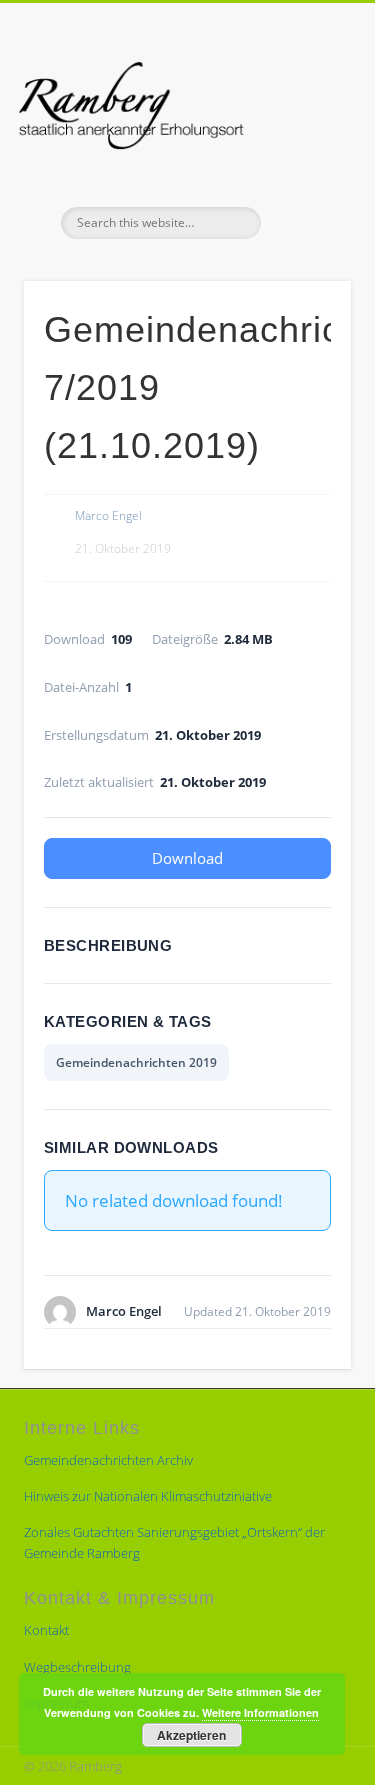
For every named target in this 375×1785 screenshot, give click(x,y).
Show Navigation (303, 179)
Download (187, 858)
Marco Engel (108, 515)
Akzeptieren (191, 1735)
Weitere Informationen (260, 1712)
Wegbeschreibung (77, 1667)
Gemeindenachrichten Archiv (108, 1460)
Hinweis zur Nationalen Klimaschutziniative (148, 1496)
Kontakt (46, 1630)
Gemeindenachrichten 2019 (136, 1062)
